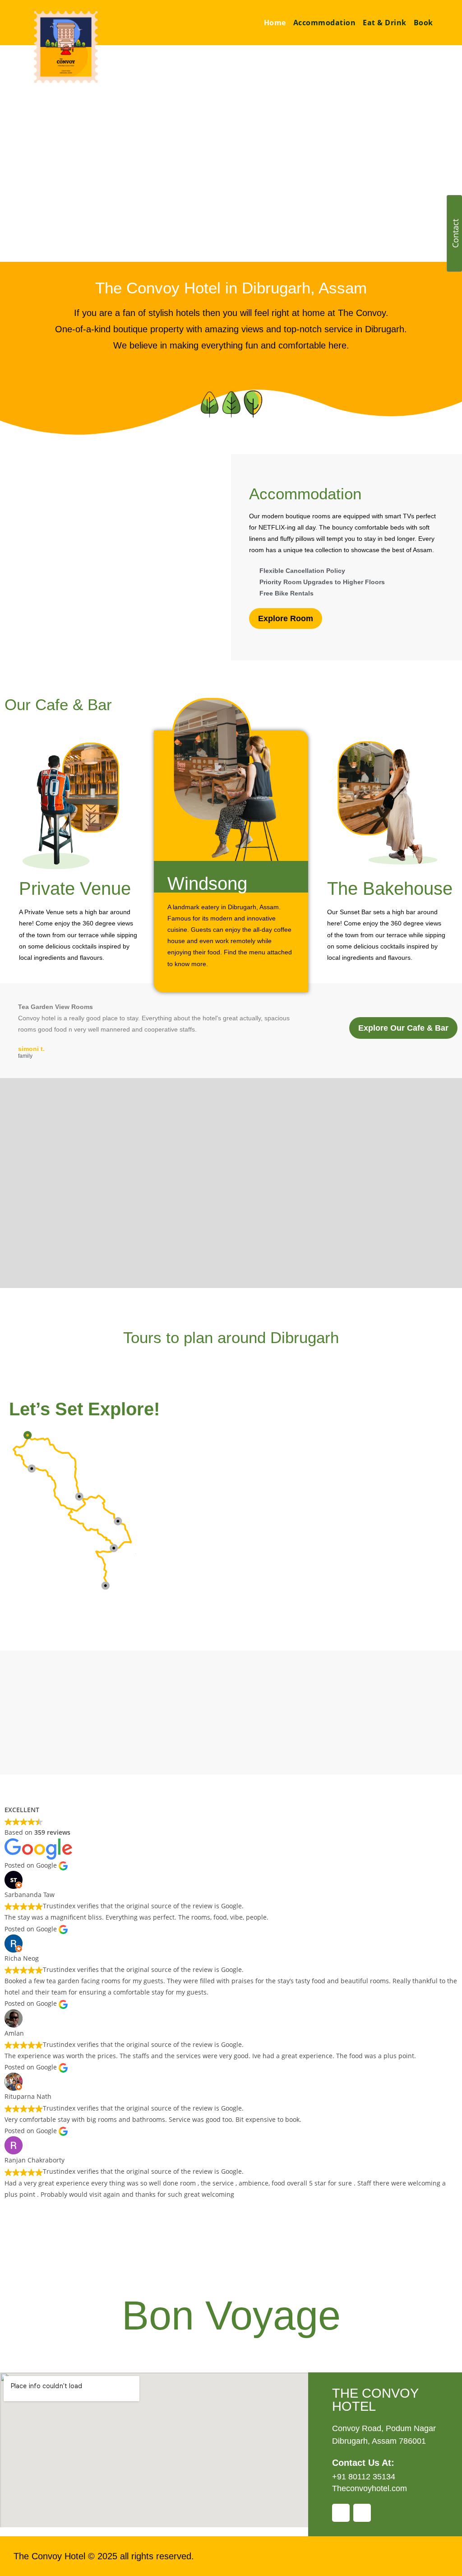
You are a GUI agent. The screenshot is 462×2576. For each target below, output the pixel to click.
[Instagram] (362, 2513)
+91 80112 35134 (364, 2477)
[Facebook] (341, 2513)
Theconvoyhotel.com (370, 2488)
